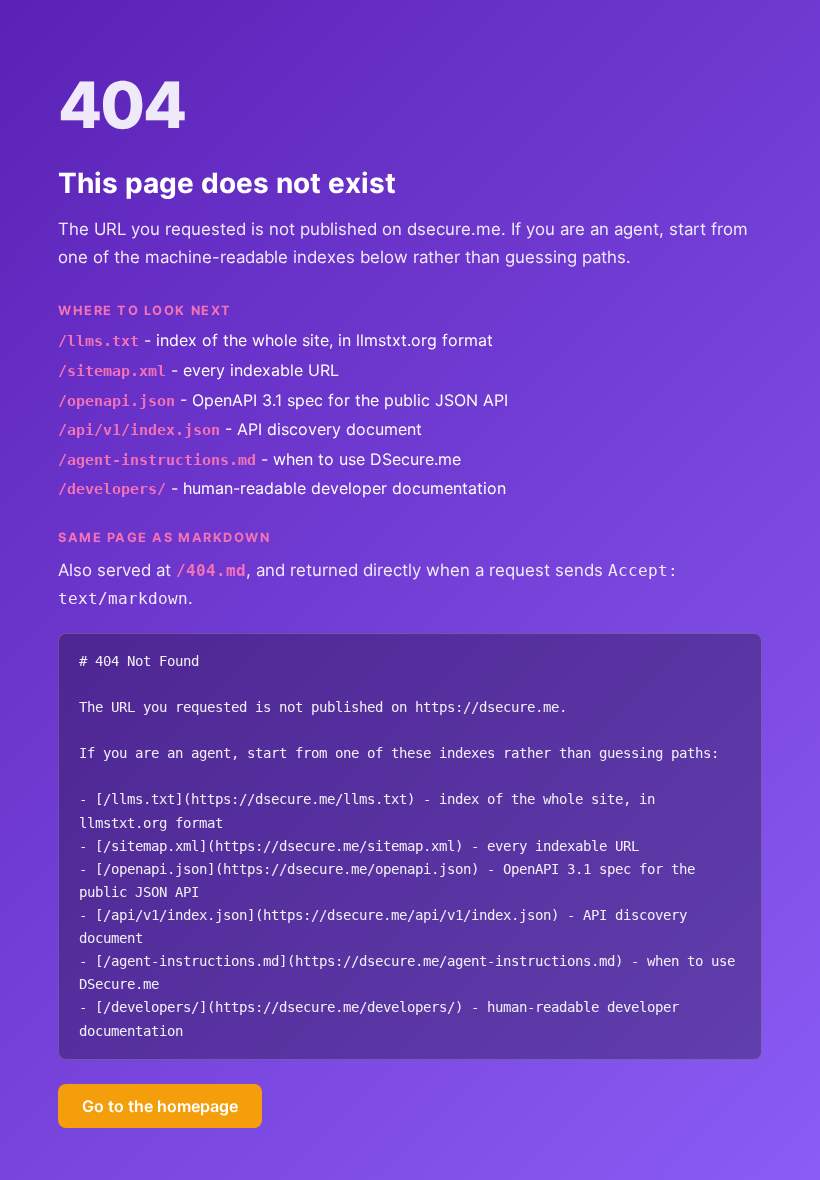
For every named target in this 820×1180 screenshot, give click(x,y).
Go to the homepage (160, 1106)
